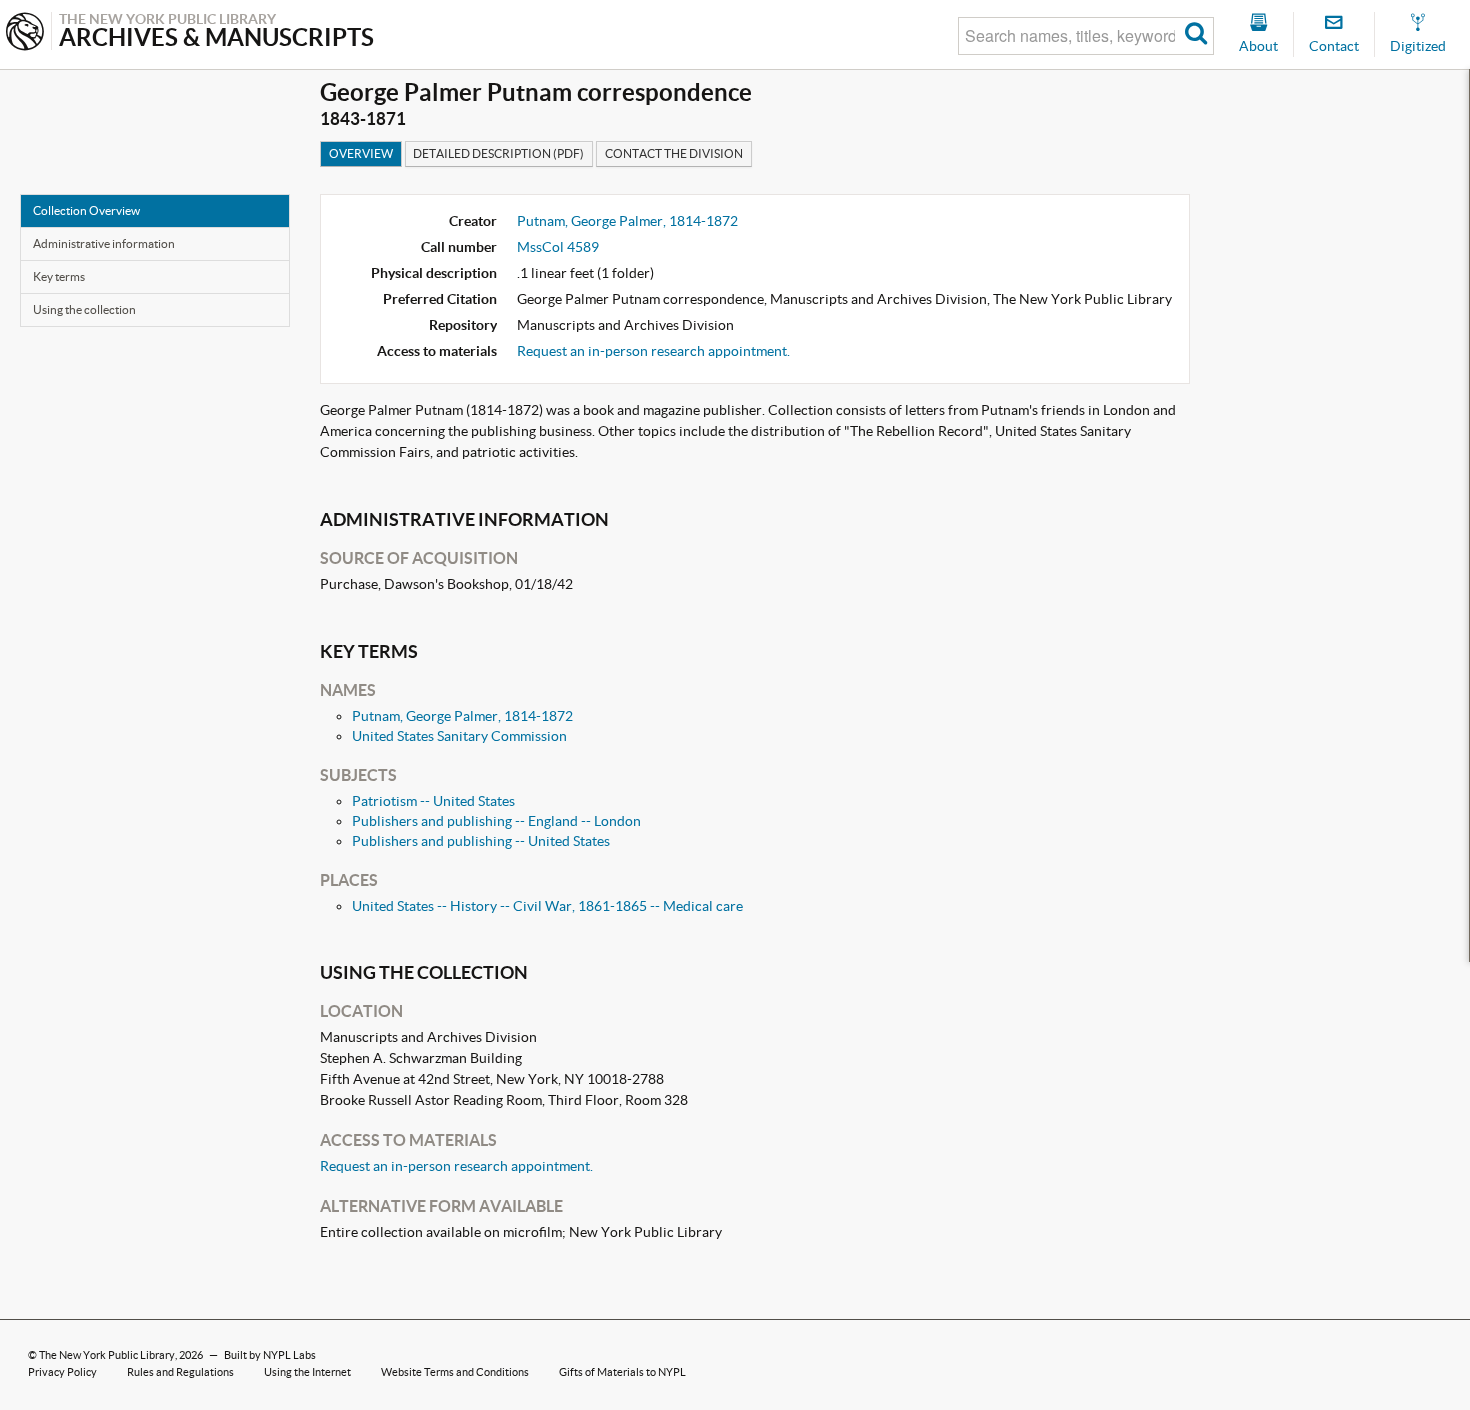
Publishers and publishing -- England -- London (496, 821)
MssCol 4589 (558, 247)
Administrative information (104, 243)
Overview (361, 153)
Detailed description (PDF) (498, 153)
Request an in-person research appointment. (653, 351)
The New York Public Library (107, 1355)
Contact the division (674, 153)
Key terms (59, 276)
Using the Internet (307, 1372)
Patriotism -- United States (433, 801)
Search (1196, 36)
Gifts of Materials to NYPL (622, 1372)
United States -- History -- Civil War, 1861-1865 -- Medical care (547, 906)
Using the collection (84, 309)
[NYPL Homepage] (25, 33)
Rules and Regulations (180, 1372)
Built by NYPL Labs (270, 1355)
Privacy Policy (62, 1372)
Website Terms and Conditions (455, 1372)
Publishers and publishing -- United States (481, 841)
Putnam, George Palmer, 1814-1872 (627, 221)
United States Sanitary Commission (459, 736)
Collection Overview (86, 210)
